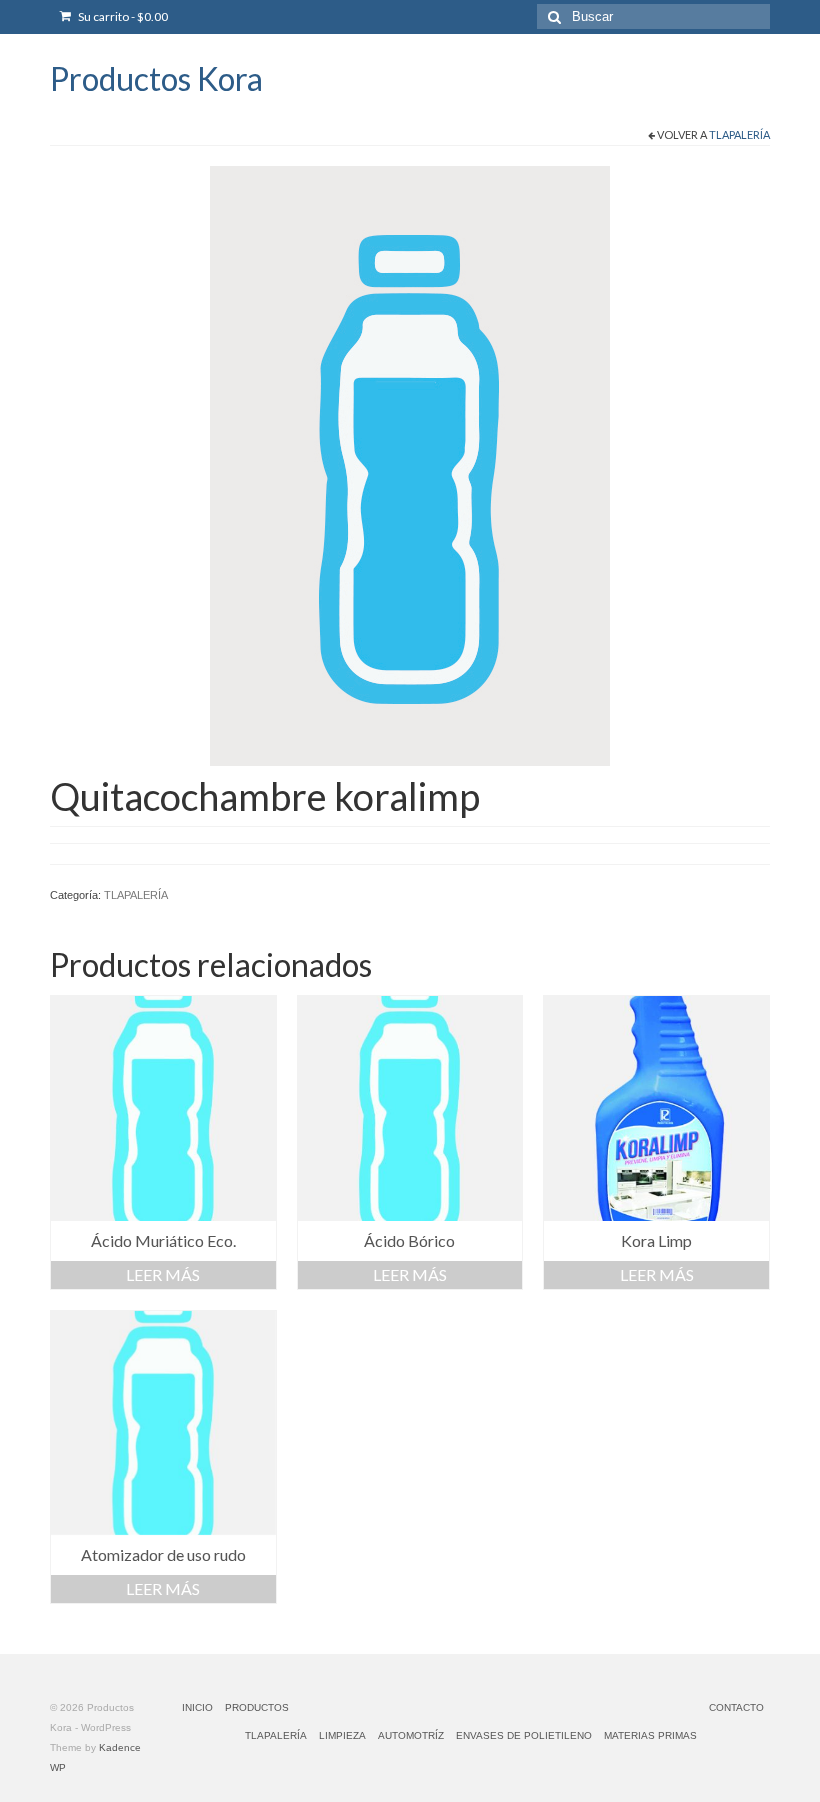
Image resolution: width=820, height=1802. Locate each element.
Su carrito (122, 16)
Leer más (163, 1274)
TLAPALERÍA (739, 134)
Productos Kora (156, 78)
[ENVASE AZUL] (410, 465)
